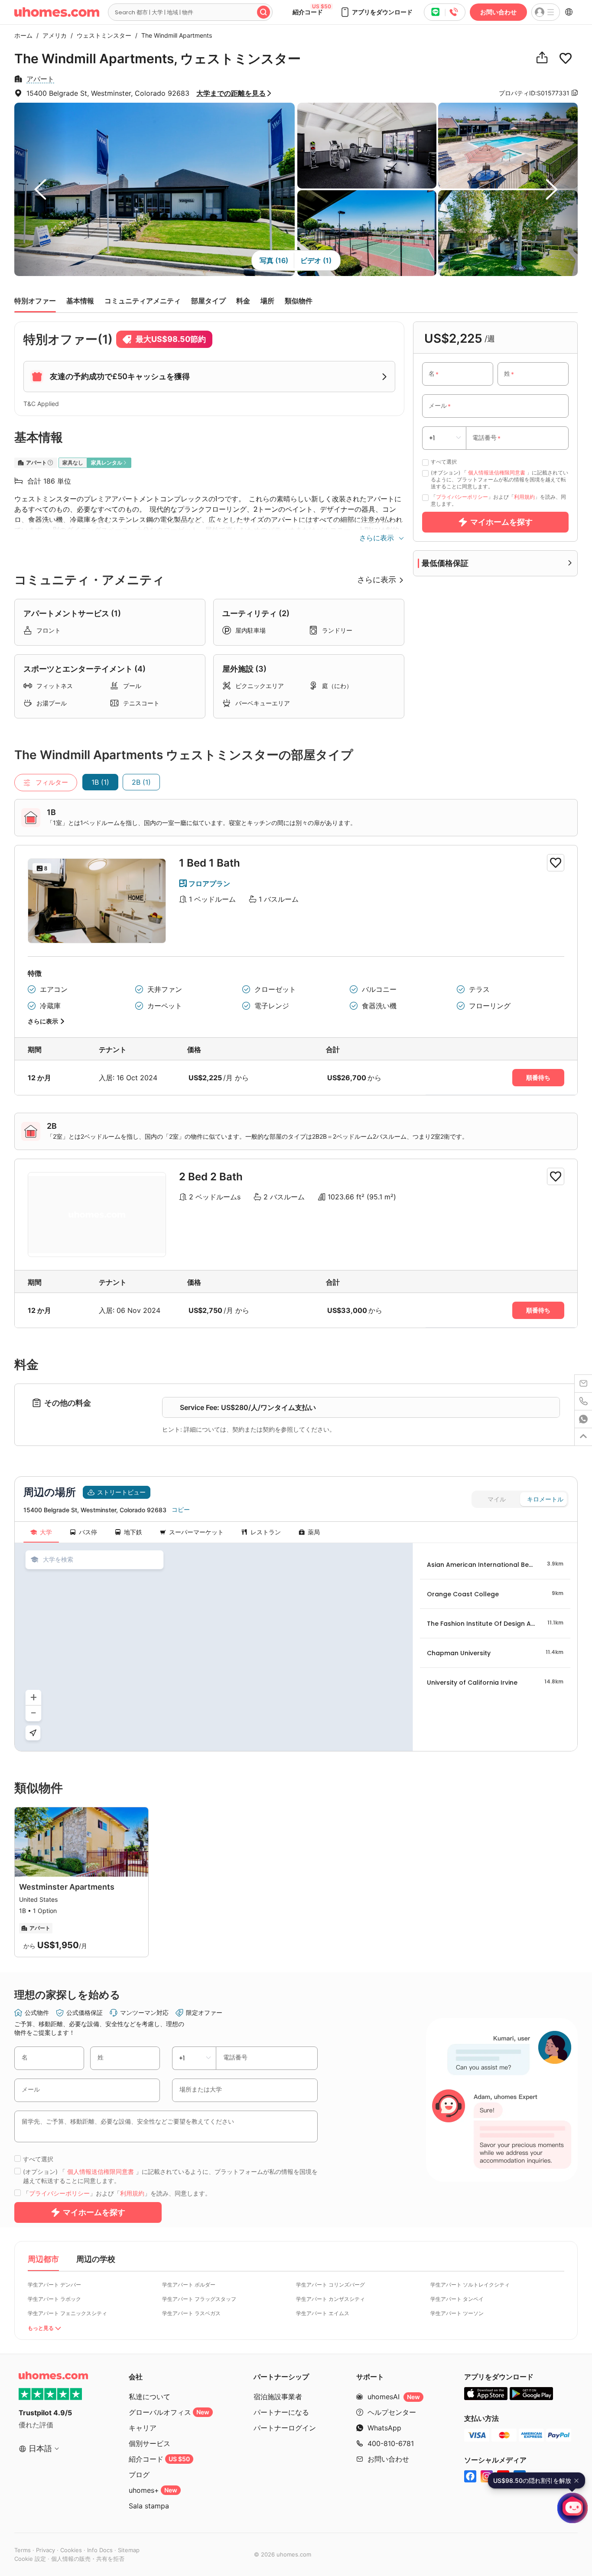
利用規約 (524, 497)
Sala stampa (149, 2506)
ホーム (23, 35)
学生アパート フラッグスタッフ (199, 2299)
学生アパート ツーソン (457, 2313)
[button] (376, 12)
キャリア (143, 2428)
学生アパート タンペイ (457, 2299)
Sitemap (129, 2550)
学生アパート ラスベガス (191, 2313)
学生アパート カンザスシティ (330, 2299)
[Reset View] (33, 1733)
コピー (181, 1510)
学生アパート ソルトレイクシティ (470, 2285)
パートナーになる (281, 2412)
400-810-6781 (391, 2443)
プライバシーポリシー (462, 497)
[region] (214, 1647)
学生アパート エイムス (323, 2313)
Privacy (46, 2550)
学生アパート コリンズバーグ (330, 2285)
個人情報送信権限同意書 (497, 473)
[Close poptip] (576, 2481)
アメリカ (52, 35)
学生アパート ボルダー (189, 2285)
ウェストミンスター (102, 35)
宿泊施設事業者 (278, 2397)
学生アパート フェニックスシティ (67, 2313)
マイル (497, 1499)
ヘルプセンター (392, 2412)
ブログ (139, 2475)
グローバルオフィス (169, 2412)
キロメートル (545, 1499)
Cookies (71, 2550)
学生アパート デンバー (54, 2285)
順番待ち (538, 1078)
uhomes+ (153, 2490)
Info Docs (100, 2550)
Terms (23, 2550)
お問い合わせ (498, 12)
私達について (150, 2397)
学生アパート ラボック (54, 2299)
